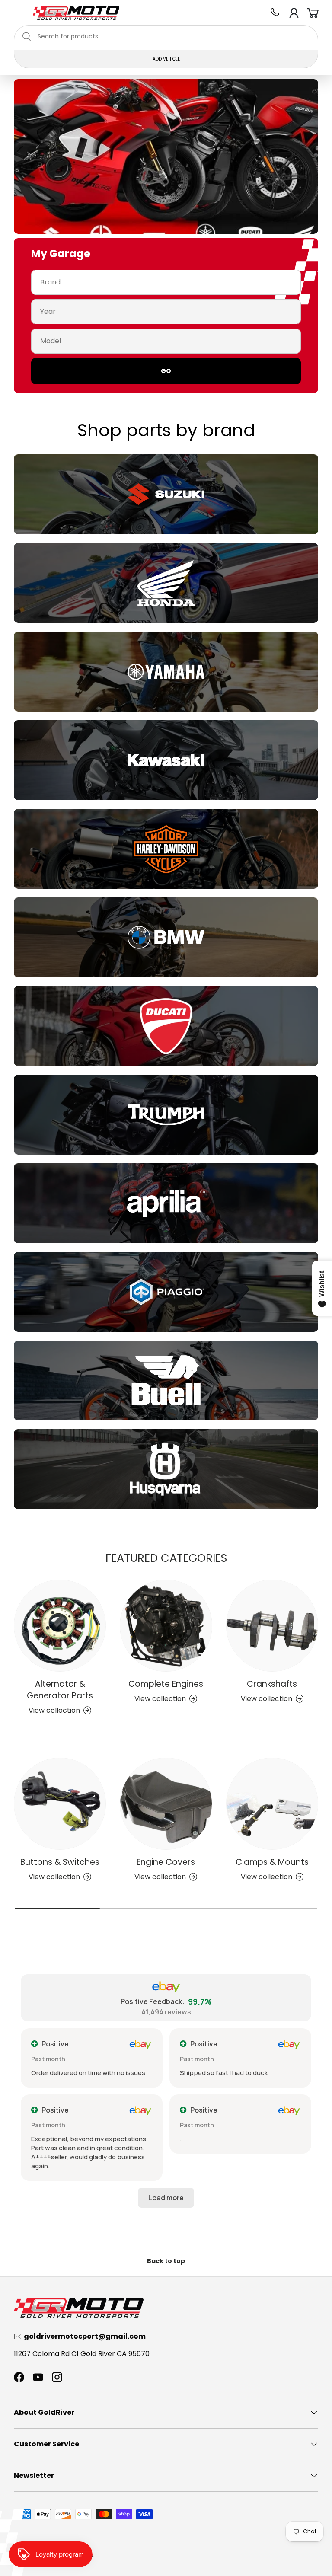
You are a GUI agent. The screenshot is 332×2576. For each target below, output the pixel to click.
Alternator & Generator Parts (60, 1690)
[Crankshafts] (272, 1626)
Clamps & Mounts (272, 1862)
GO (166, 371)
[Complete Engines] (166, 1626)
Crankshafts (272, 1684)
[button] (313, 13)
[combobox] (166, 36)
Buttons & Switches (60, 1862)
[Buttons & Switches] (60, 1804)
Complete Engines (166, 1684)
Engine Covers (166, 1862)
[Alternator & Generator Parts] (60, 1626)
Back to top (166, 2261)
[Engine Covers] (166, 1804)
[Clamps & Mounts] (272, 1804)
